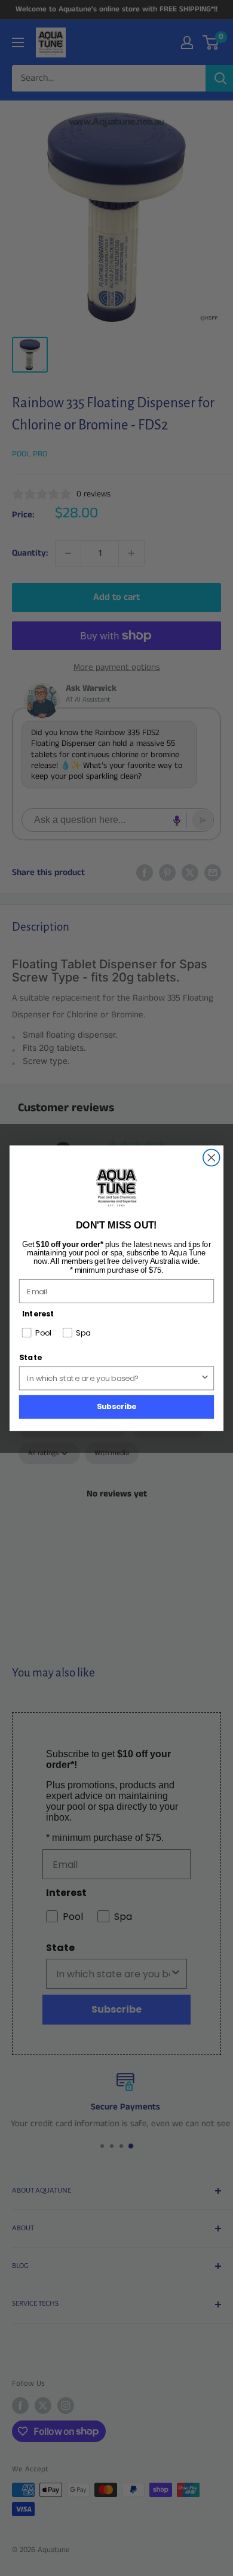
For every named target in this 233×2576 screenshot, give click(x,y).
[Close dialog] (211, 1157)
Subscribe (117, 1406)
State (30, 1357)
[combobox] (114, 1378)
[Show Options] (205, 1378)
